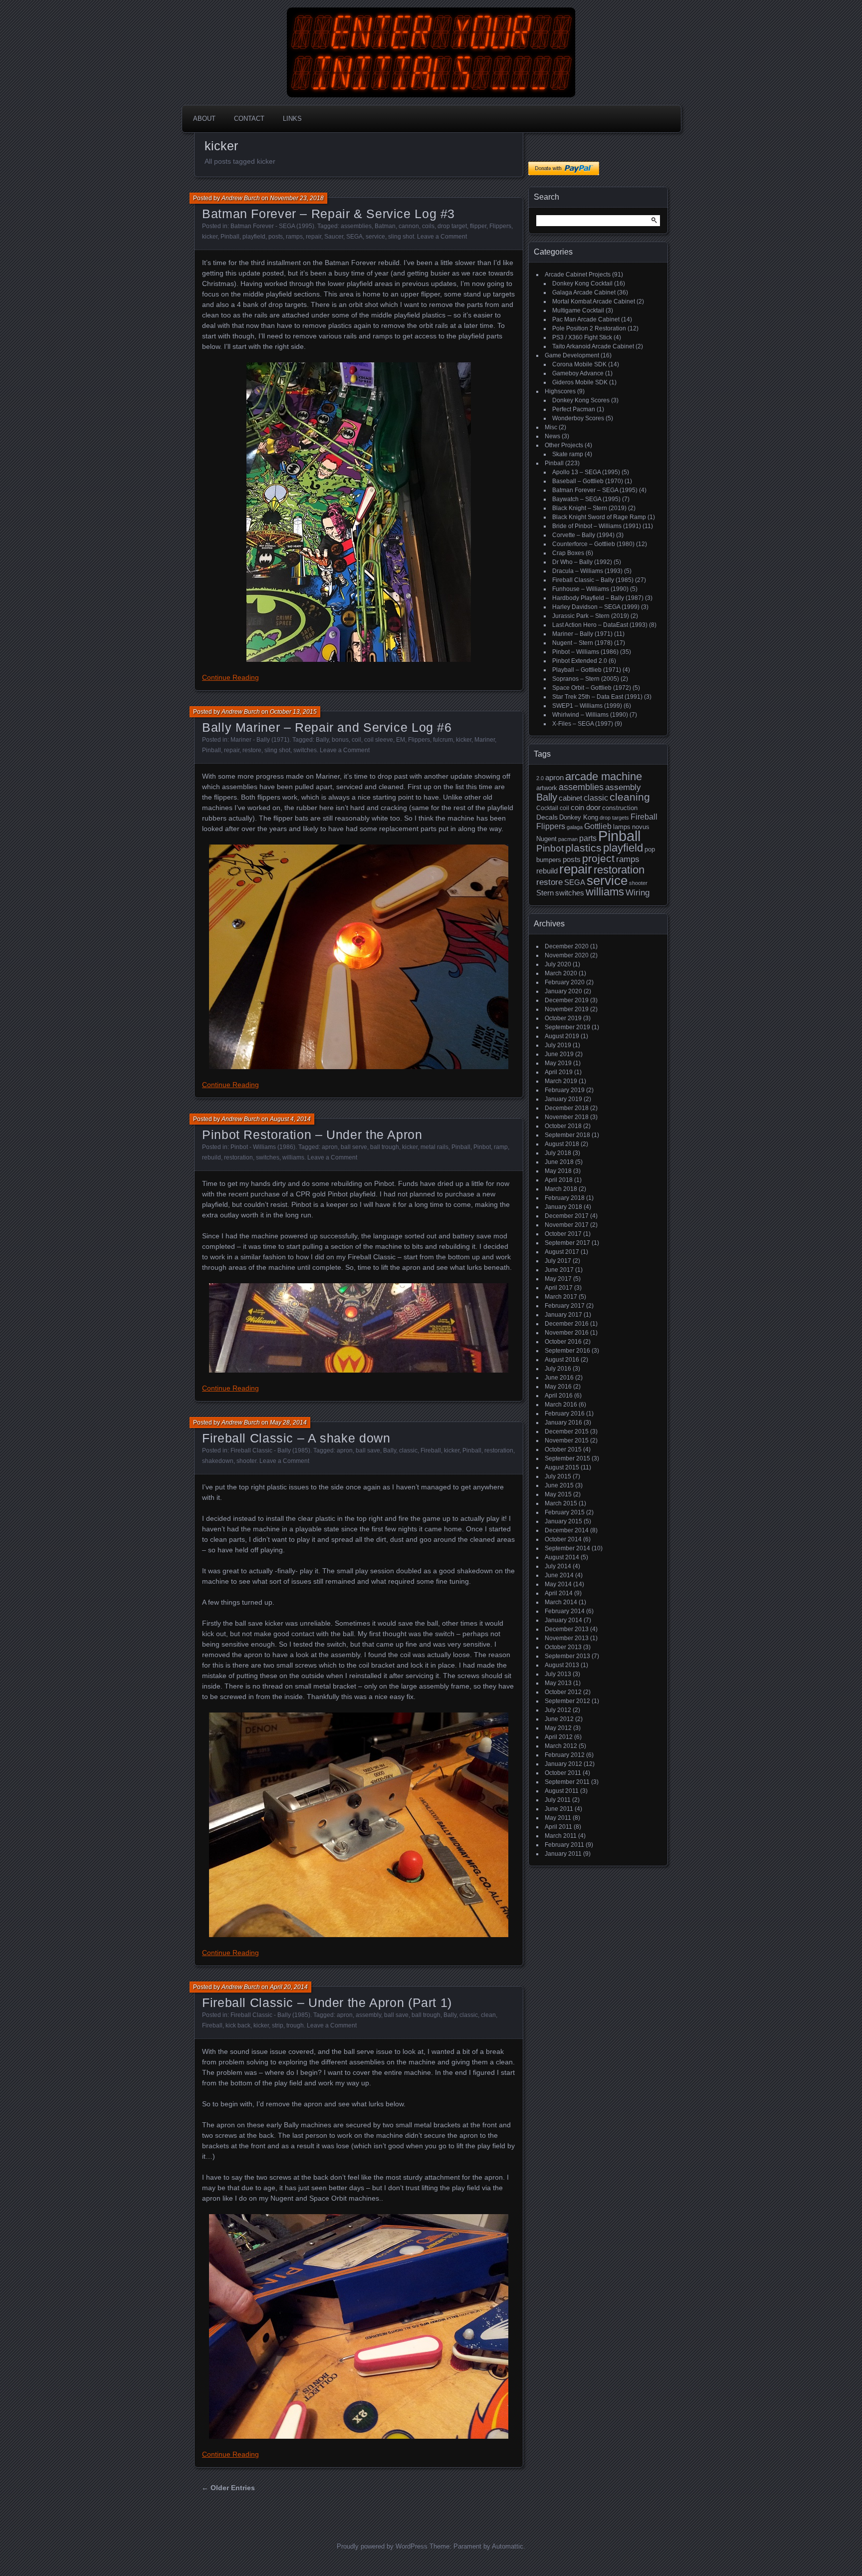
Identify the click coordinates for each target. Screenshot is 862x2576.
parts (588, 838)
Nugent (546, 839)
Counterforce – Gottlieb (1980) (593, 544)
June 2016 (559, 1378)
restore (252, 750)
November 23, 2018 (297, 198)
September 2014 (567, 1548)
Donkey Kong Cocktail (582, 284)
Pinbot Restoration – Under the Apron (312, 1135)
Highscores (560, 391)
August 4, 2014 (290, 1119)
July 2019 (558, 1045)
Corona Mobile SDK (579, 364)
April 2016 (559, 1396)
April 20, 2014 (289, 1987)
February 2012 (565, 1755)
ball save (368, 1450)
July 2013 (558, 1674)
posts (276, 237)
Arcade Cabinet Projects (578, 275)
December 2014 (567, 1530)
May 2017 (558, 1279)
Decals (547, 817)
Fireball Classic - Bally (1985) (270, 1450)
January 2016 (563, 1423)
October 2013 (563, 1647)
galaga (575, 827)
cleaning (630, 797)
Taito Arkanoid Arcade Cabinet (593, 346)
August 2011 (562, 1791)
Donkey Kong (579, 817)
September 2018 (567, 1135)
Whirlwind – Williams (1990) (590, 715)
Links (292, 119)
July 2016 (558, 1369)
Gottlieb (598, 826)
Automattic (508, 2546)
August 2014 (562, 1557)
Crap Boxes (568, 553)
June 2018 (559, 1162)
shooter (246, 1461)
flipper (478, 226)
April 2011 (558, 1827)
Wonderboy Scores (578, 418)
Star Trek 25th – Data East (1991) (597, 697)
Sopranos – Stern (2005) (586, 679)
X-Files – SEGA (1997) (583, 724)
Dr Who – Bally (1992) (582, 562)
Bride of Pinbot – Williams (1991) (597, 526)
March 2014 (561, 1602)
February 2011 (564, 1845)
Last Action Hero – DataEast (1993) (600, 625)
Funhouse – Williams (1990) (590, 589)
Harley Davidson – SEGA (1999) (596, 607)
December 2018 (567, 1108)
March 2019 (561, 1081)
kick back (238, 2025)
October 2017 (563, 1234)
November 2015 (567, 1440)
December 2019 (567, 1000)
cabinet (570, 798)
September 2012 (567, 1701)
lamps (622, 827)
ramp (501, 1147)
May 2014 (558, 1584)
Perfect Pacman (574, 409)
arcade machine (604, 776)
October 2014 (563, 1539)
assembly (368, 2015)
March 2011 (561, 1836)
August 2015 (562, 1467)
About (204, 119)
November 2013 (567, 1638)
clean (488, 2015)
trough (295, 2025)
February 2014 (565, 1611)
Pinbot (482, 1147)
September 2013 (567, 1656)
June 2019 (559, 1054)
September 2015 (567, 1458)
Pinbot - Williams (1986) (263, 1147)
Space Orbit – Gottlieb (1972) (592, 688)
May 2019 (558, 1063)
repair (314, 237)
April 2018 (559, 1180)
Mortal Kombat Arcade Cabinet (594, 301)
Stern (545, 893)
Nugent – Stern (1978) (582, 643)
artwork (547, 788)
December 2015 (567, 1431)
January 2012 (563, 1764)
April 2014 (559, 1593)
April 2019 (559, 1072)
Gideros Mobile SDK (580, 382)
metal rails (434, 1147)
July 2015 (558, 1476)
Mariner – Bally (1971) (582, 634)
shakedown (218, 1461)
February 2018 (565, 1198)
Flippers (500, 226)
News (552, 436)
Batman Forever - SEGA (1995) (272, 226)
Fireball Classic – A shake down (296, 1438)
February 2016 (565, 1414)
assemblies (356, 226)
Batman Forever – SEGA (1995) (595, 490)
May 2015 (558, 1494)
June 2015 (559, 1485)
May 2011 (558, 1818)
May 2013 (558, 1683)
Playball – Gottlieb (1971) (587, 670)
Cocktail (547, 808)
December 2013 (567, 1629)
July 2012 (558, 1710)
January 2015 (563, 1521)
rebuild (212, 1157)
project (598, 858)
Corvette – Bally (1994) (583, 535)
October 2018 (563, 1126)
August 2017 (562, 1252)
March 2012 (561, 1746)
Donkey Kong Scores (581, 400)
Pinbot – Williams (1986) (585, 652)
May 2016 (558, 1387)
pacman (568, 839)
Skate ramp (568, 454)
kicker (210, 237)
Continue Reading (230, 677)
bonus (340, 740)
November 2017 (567, 1225)
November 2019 (567, 1009)
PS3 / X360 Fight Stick (582, 337)
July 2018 (558, 1153)
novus (641, 827)
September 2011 (567, 1782)
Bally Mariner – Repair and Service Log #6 (327, 727)
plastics (583, 848)
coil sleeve (379, 740)
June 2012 (559, 1719)
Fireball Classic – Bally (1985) (593, 580)
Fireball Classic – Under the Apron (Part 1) (327, 2003)
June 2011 (559, 1809)
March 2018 (561, 1189)
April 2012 (559, 1737)
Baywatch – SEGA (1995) (586, 499)
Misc (551, 427)
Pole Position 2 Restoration (589, 328)
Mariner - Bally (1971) (260, 740)
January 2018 (563, 1207)
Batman (385, 226)
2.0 (540, 778)
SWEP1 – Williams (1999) (587, 706)
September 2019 (567, 1027)
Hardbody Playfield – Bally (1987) (598, 598)
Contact (249, 119)
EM (401, 740)
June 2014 (559, 1575)
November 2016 (567, 1333)
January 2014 (563, 1620)
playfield (254, 237)
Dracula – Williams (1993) (587, 571)
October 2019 (563, 1018)
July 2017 (558, 1261)
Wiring (638, 893)
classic (408, 1450)
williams (293, 1157)
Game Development (572, 355)
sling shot (401, 237)
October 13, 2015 (293, 712)
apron (330, 1147)
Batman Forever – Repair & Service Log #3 (328, 214)
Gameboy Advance (578, 373)
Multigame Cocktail (578, 310)
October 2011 (563, 1773)
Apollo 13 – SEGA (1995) (586, 472)
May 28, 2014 (288, 1423)
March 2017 (561, 1297)
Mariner (485, 740)
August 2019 (562, 1036)
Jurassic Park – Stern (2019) (591, 616)
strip (278, 2025)
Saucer (334, 237)
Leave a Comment (442, 237)
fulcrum (443, 740)
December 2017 (567, 1216)
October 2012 (563, 1692)
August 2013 (562, 1665)
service (375, 237)
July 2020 (558, 964)
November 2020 (567, 955)
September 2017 (567, 1243)
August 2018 (562, 1144)
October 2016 (563, 1342)
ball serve (354, 1147)
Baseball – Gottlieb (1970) (588, 481)
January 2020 (563, 991)
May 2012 (558, 1728)
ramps (294, 237)
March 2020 (561, 973)
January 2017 (563, 1315)
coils (428, 226)
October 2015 (563, 1449)
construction (620, 808)
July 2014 (558, 1566)
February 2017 (565, 1306)
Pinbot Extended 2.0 (580, 661)
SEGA (354, 237)
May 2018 (558, 1171)
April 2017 (559, 1288)
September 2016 (567, 1351)
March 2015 (561, 1503)
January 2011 (563, 1854)
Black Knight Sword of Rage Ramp (599, 517)
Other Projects (564, 445)
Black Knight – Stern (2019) (589, 508)
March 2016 (561, 1405)
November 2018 (567, 1117)
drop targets (614, 818)
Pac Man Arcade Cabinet (586, 319)
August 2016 (562, 1360)
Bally (322, 740)
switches (305, 750)
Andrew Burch (241, 198)
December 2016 (567, 1324)
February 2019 (565, 1090)
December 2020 (567, 946)
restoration (238, 1157)
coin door (586, 808)
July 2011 (558, 1800)
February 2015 (565, 1512)
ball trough (385, 1147)
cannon (409, 226)
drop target (452, 226)
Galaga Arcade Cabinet (584, 292)
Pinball (230, 237)
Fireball (431, 1450)
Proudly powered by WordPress (382, 2546)
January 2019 (563, 1099)
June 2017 (559, 1270)
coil (356, 740)
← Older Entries (228, 2488)
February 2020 (565, 982)
